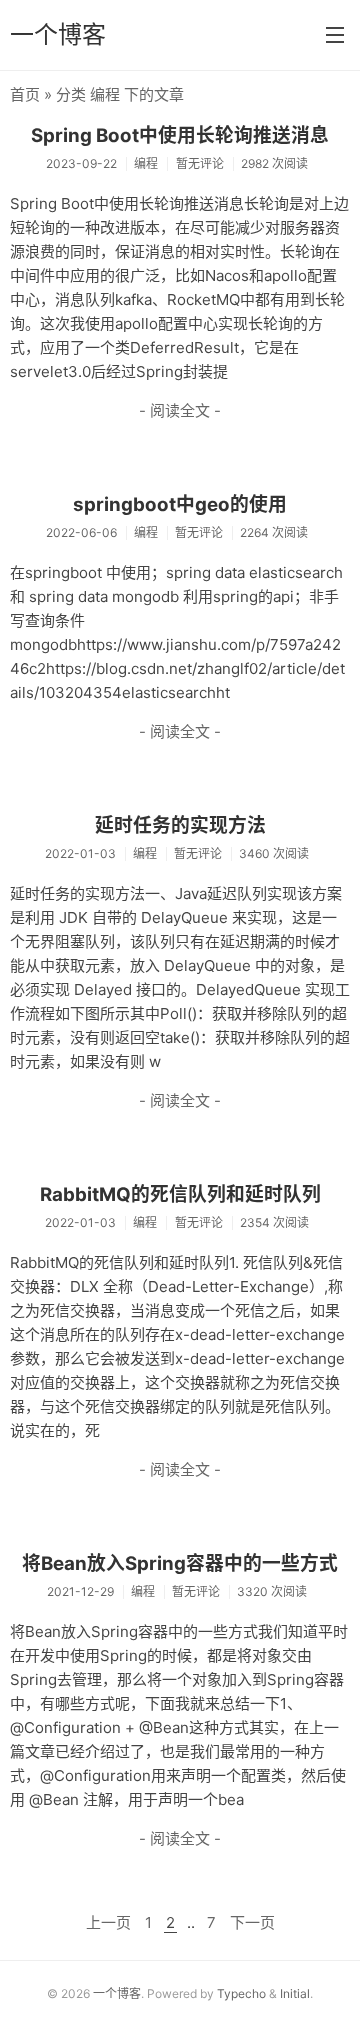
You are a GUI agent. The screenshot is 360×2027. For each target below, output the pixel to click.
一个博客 (58, 34)
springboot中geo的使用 (180, 504)
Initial (295, 1993)
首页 (25, 94)
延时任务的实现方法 (180, 825)
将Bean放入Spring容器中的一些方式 (180, 1563)
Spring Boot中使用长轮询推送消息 (180, 135)
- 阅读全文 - (180, 410)
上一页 (108, 1922)
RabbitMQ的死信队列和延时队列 (180, 1194)
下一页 (252, 1922)
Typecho (241, 1993)
